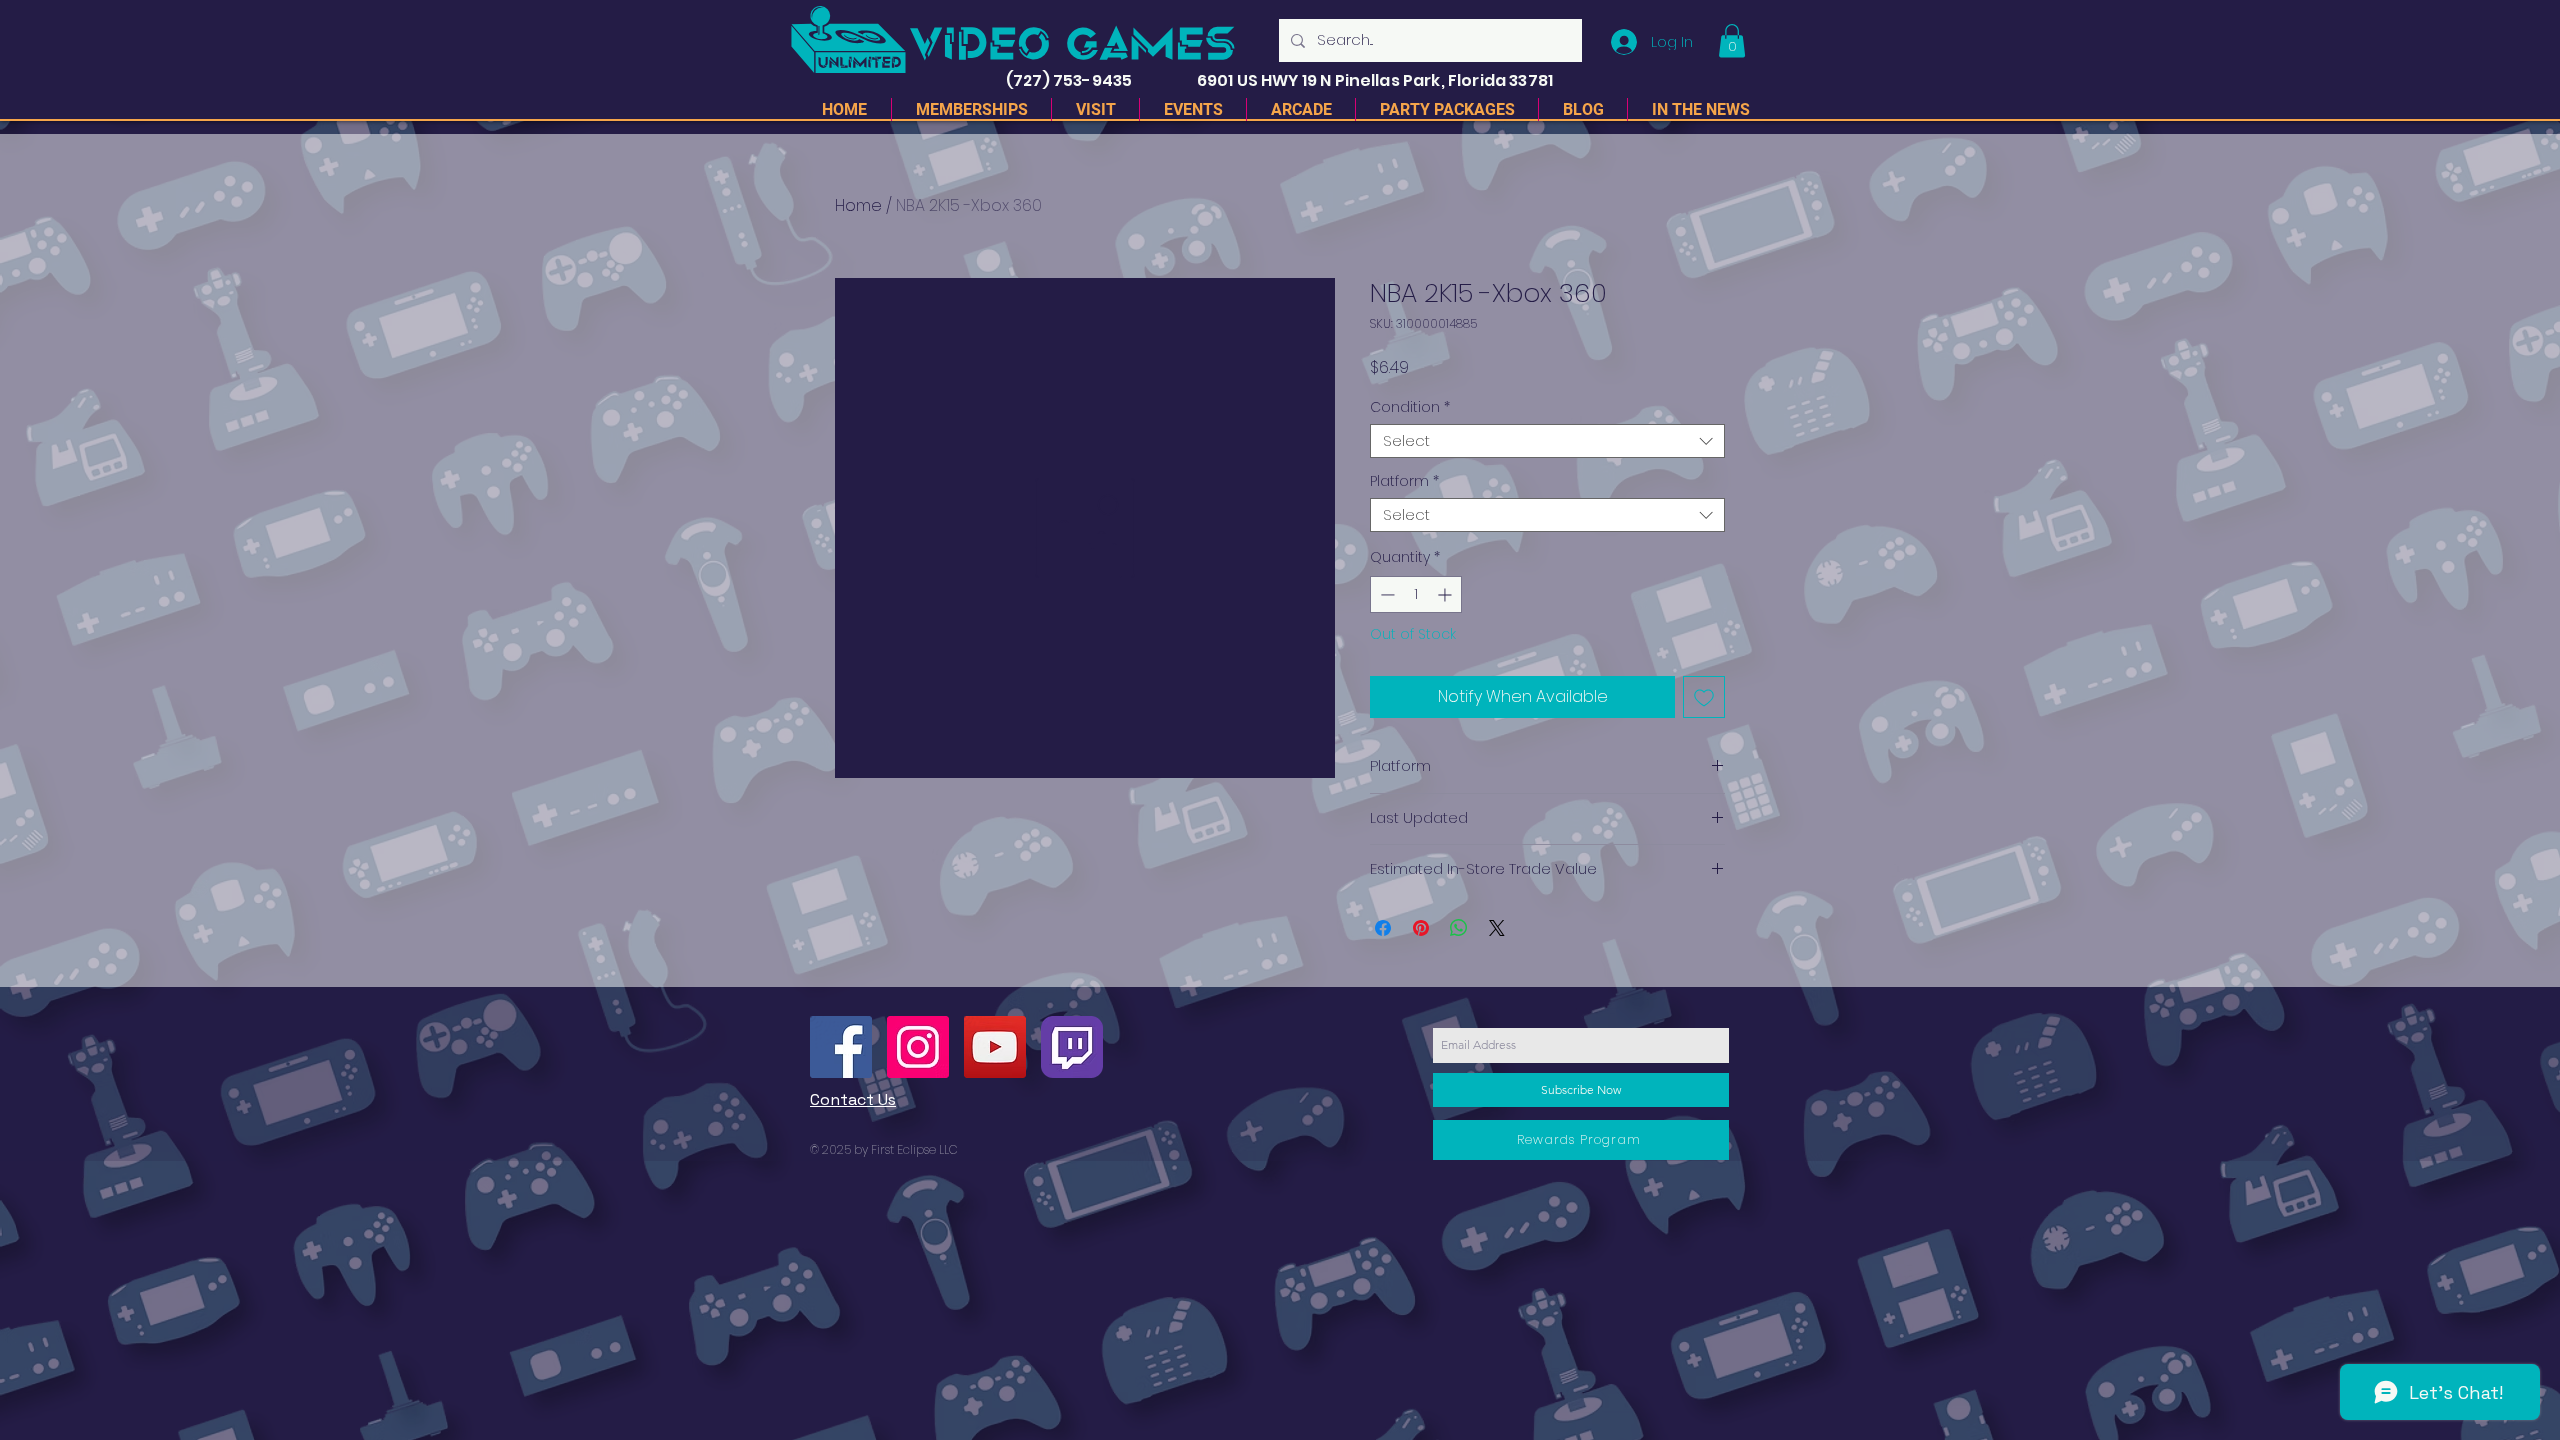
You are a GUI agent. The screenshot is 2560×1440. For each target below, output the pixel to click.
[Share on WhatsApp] (1459, 928)
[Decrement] (1385, 594)
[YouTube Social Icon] (995, 1047)
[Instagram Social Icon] (918, 1047)
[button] (1732, 40)
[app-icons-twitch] (1072, 1047)
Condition (1410, 407)
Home (858, 205)
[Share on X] (1497, 928)
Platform (1404, 481)
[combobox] (1547, 441)
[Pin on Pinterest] (1421, 928)
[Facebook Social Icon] (841, 1047)
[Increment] (1446, 594)
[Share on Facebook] (1383, 928)
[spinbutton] (1416, 594)
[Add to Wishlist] (1704, 697)
